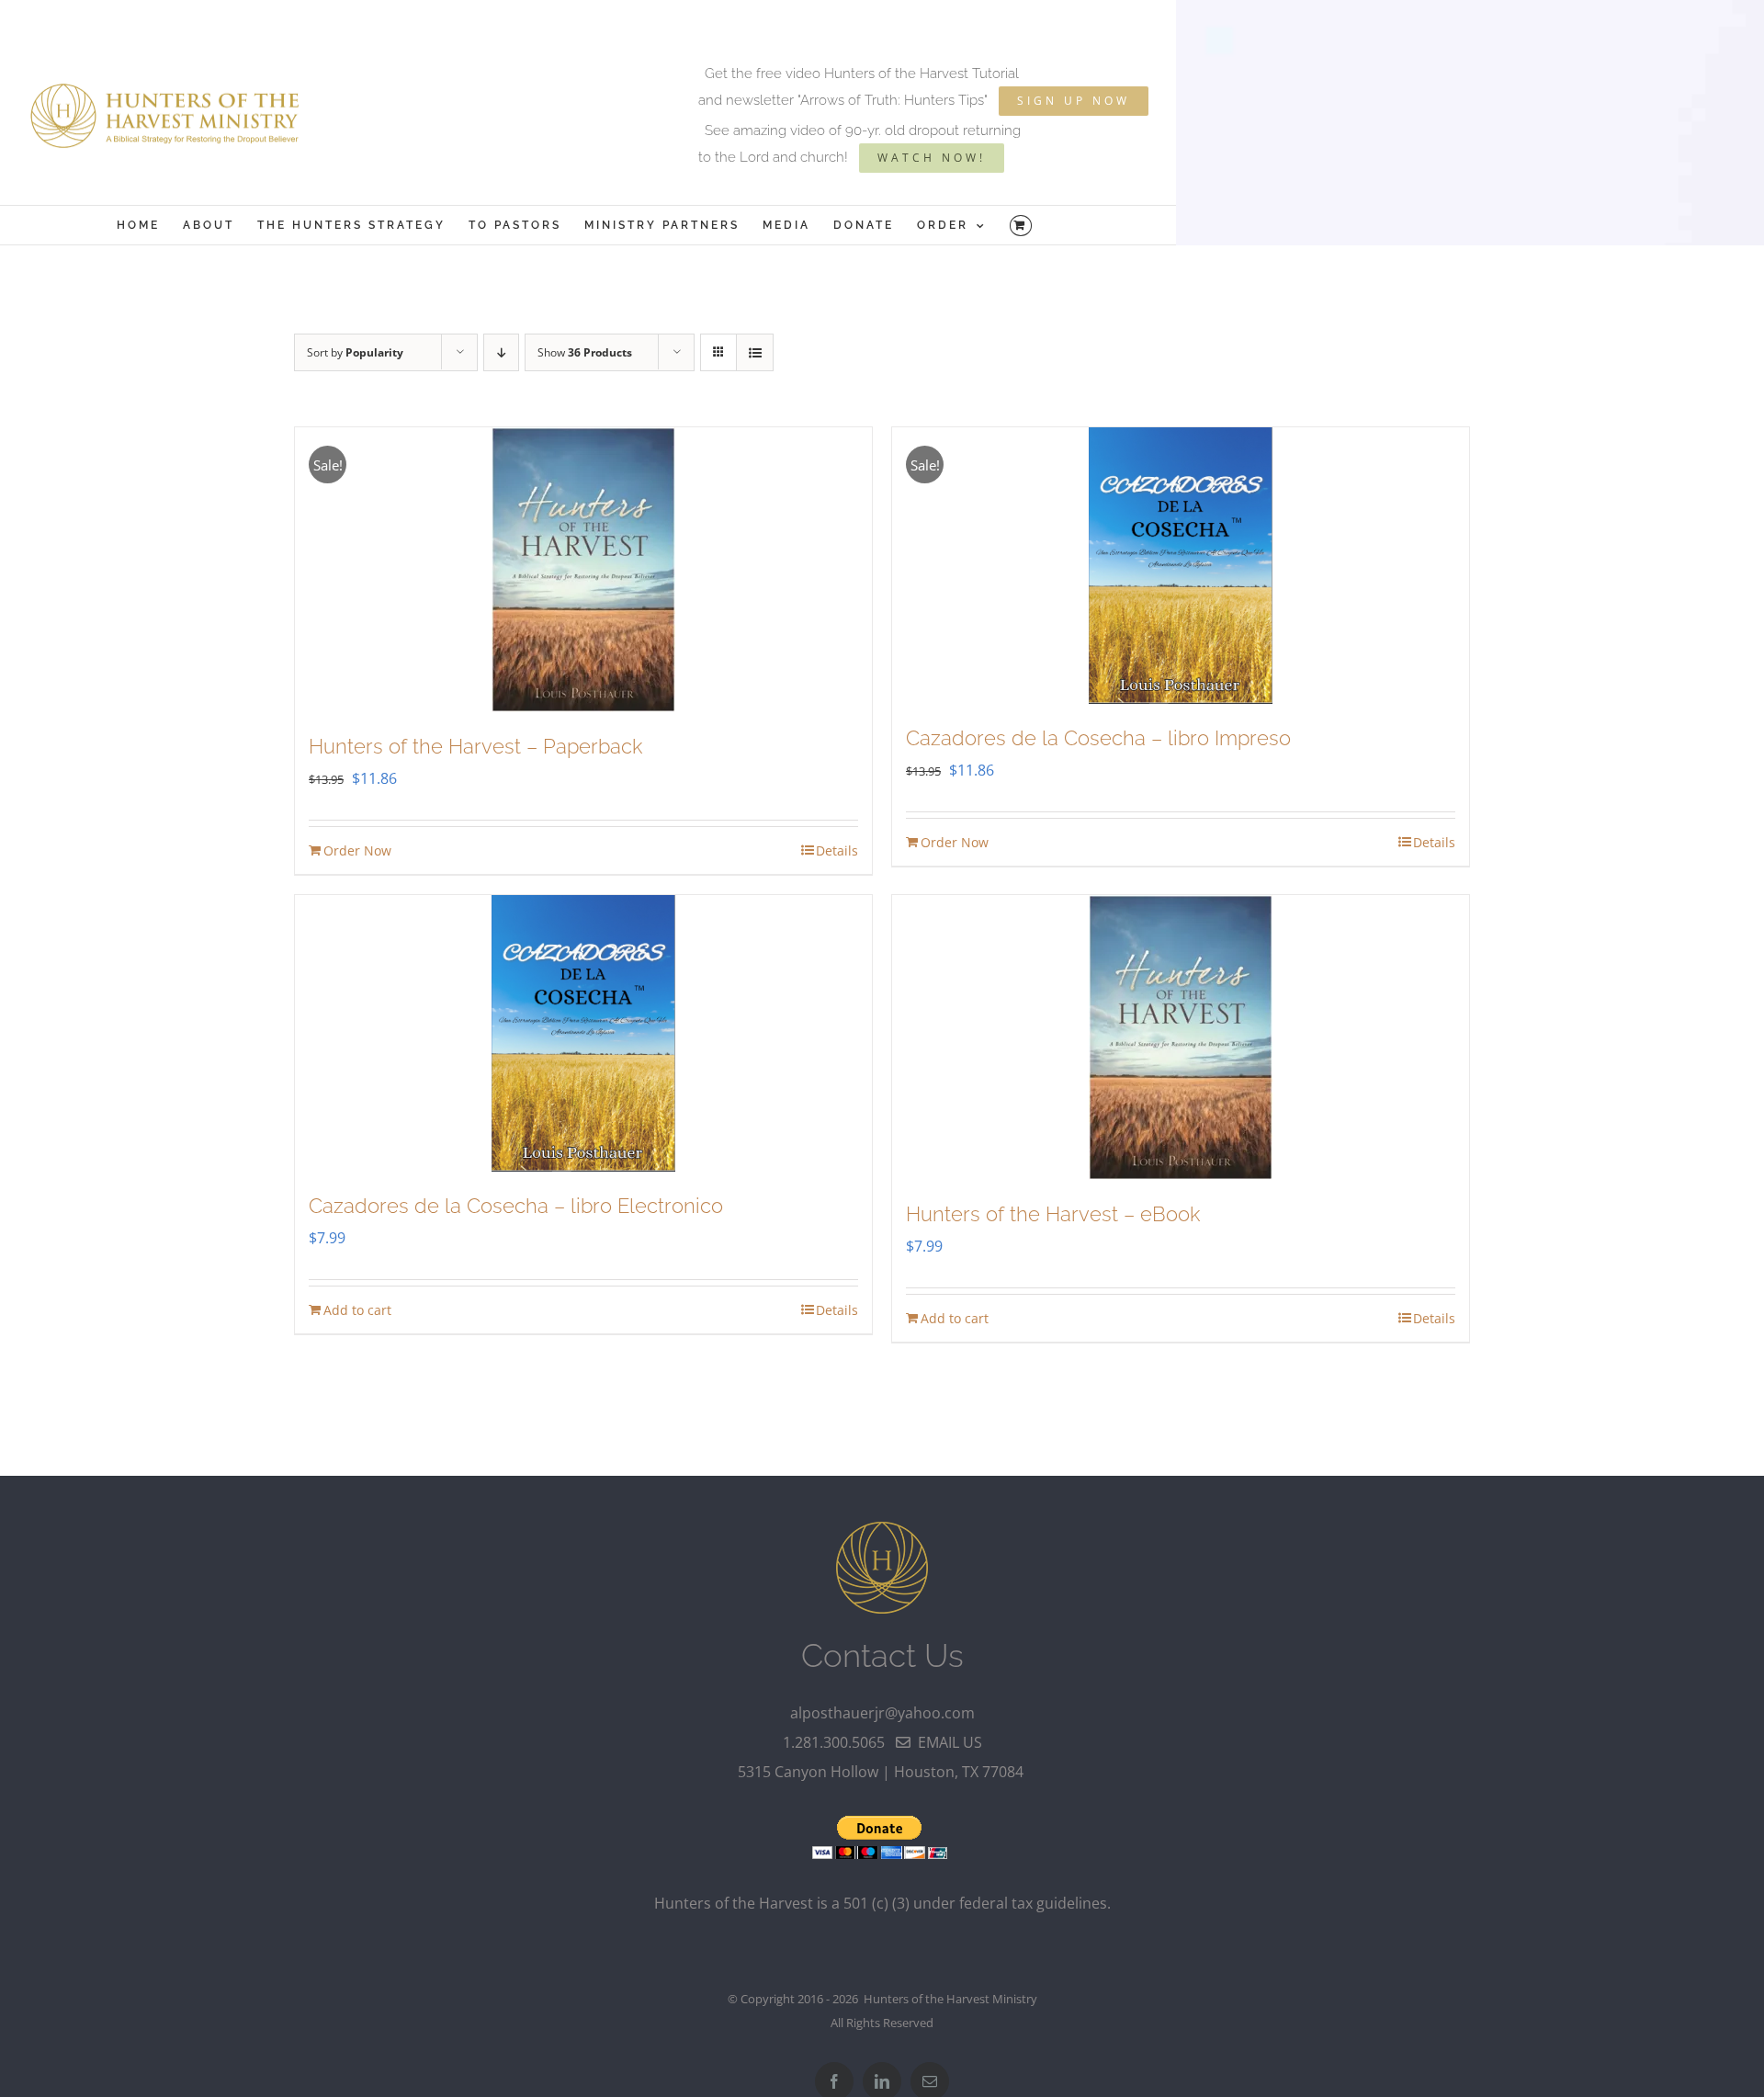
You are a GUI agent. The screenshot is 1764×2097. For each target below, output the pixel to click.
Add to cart (357, 1310)
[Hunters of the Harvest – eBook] (1181, 1037)
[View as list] (755, 352)
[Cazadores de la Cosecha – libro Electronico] (583, 1033)
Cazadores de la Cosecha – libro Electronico (516, 1206)
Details (837, 850)
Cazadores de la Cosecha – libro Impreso (1098, 738)
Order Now (357, 850)
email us (946, 1742)
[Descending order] (501, 352)
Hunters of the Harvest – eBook (1053, 1214)
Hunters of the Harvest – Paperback (475, 746)
